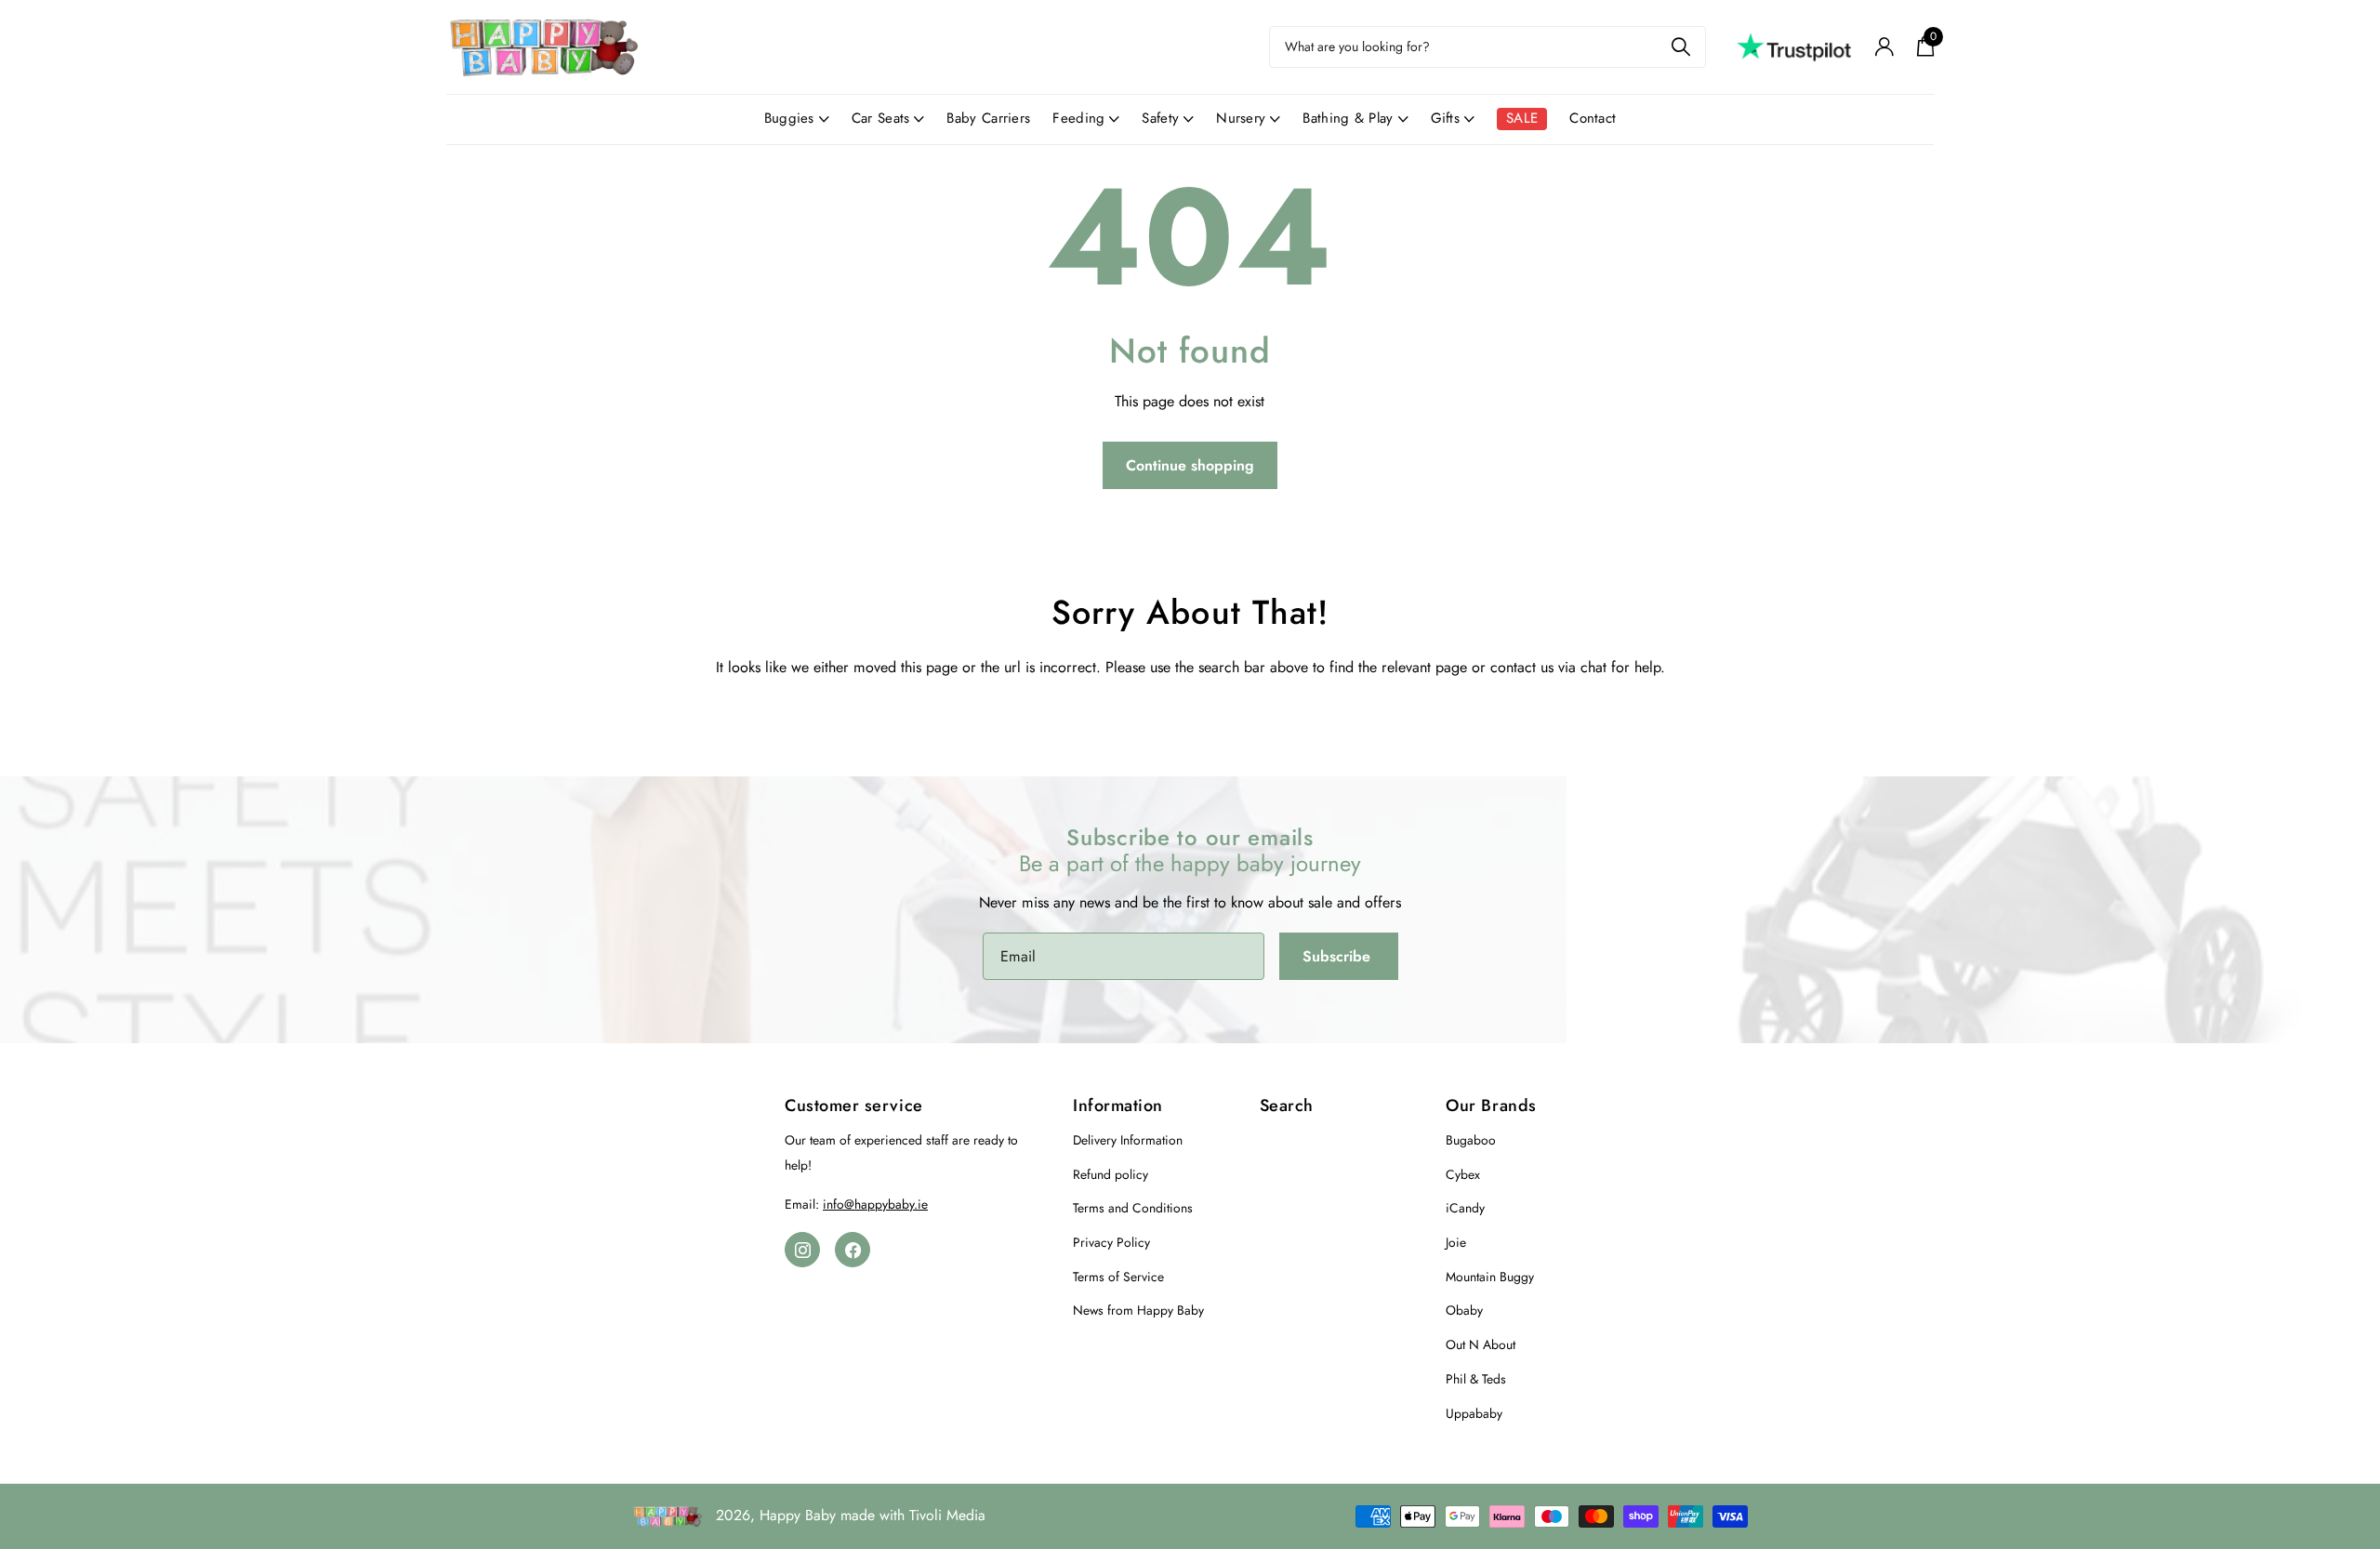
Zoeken (1680, 47)
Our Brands (1491, 1105)
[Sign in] (1884, 47)
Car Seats (881, 118)
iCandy (1465, 1208)
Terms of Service (1118, 1277)
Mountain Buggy (1490, 1277)
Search (1287, 1105)
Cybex (1463, 1174)
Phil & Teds (1476, 1379)
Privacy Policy (1111, 1242)
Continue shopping (1190, 465)
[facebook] (853, 1250)
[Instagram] (802, 1250)
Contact (1593, 118)
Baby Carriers (988, 118)
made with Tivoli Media (913, 1515)
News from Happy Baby (1138, 1310)
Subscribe (1339, 956)
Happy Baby (798, 1515)
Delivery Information (1128, 1140)
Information (1118, 1105)
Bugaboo (1471, 1140)
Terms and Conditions (1133, 1208)
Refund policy (1111, 1174)
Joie (1456, 1242)
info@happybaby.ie (875, 1204)
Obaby (1464, 1310)
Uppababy (1474, 1413)
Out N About (1481, 1344)
